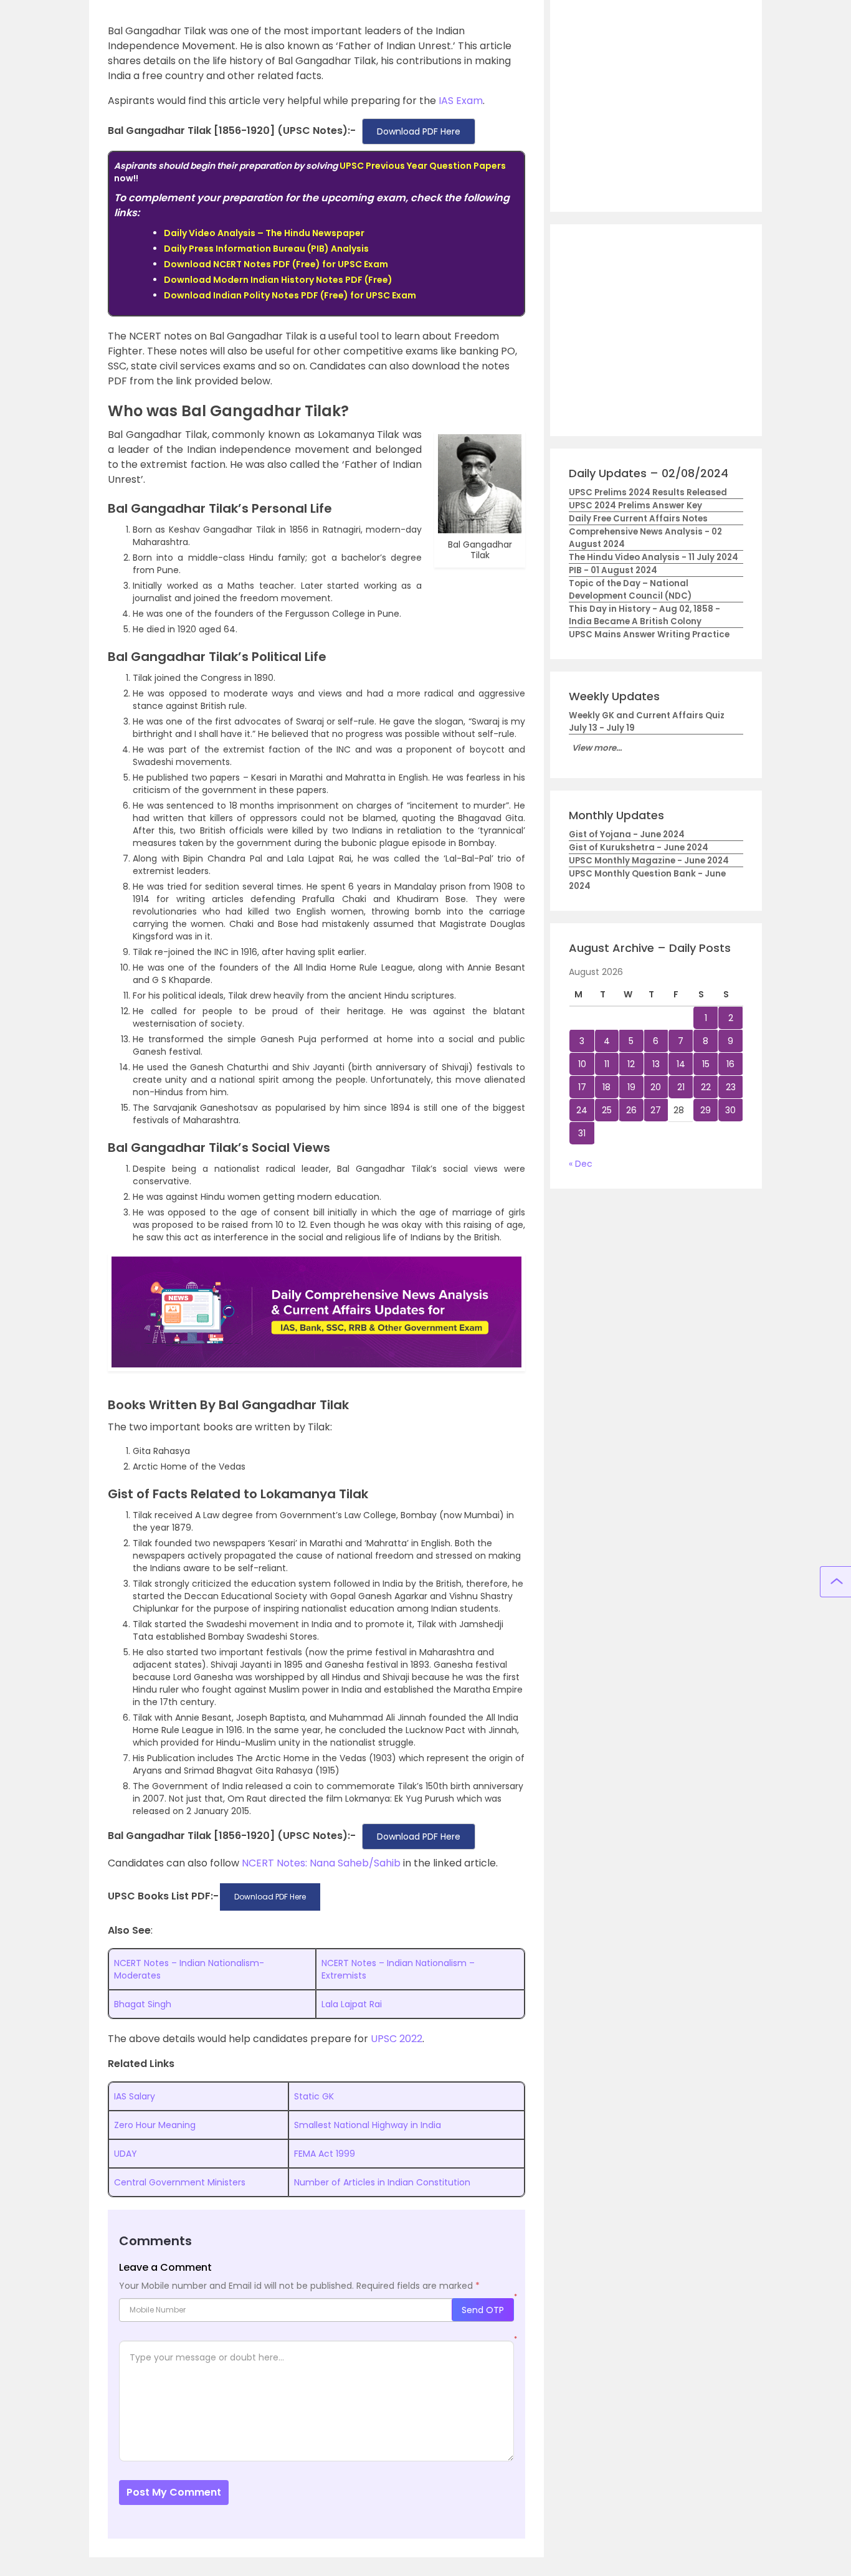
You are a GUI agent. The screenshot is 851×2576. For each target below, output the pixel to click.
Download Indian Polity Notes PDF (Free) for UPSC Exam (290, 295)
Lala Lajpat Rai (352, 2004)
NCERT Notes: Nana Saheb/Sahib (321, 1863)
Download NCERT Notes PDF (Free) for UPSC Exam (276, 264)
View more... (597, 748)
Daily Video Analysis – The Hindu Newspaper (264, 233)
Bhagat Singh (143, 2004)
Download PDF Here (419, 131)
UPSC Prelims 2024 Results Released (648, 492)
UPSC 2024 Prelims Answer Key (635, 506)
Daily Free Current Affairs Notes (638, 519)
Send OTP (483, 2310)
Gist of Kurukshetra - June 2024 (639, 848)
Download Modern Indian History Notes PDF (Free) (278, 280)
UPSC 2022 (397, 2039)
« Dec (581, 1164)
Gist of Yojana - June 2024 (627, 834)
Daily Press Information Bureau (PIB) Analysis (266, 249)
